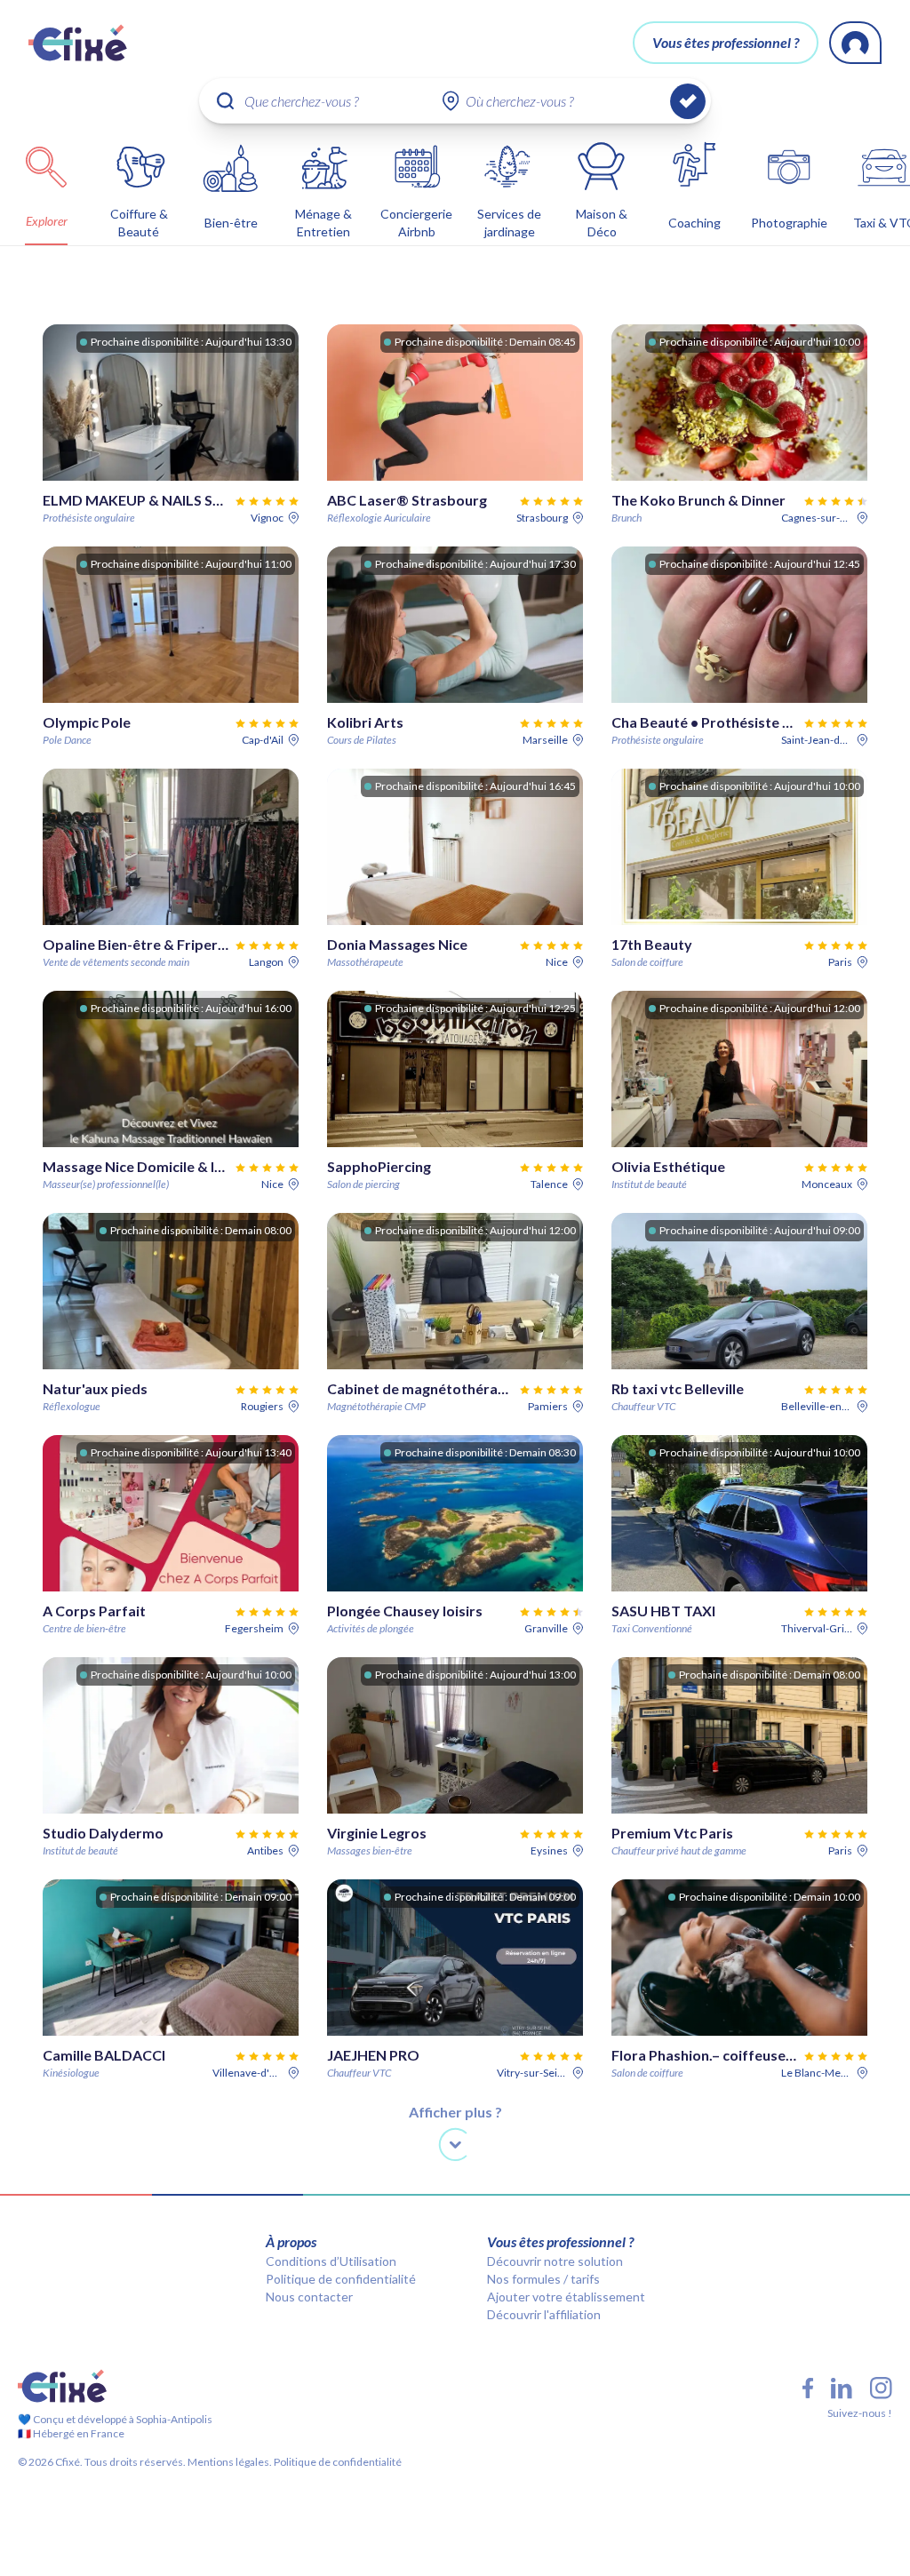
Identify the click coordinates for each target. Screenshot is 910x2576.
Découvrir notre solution (555, 2261)
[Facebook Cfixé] (808, 2388)
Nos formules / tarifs (543, 2279)
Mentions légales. (229, 2462)
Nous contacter (309, 2297)
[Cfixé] (78, 43)
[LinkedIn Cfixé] (842, 2389)
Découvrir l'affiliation (544, 2314)
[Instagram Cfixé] (881, 2388)
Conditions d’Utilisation (331, 2261)
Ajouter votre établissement (566, 2297)
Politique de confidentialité (341, 2279)
